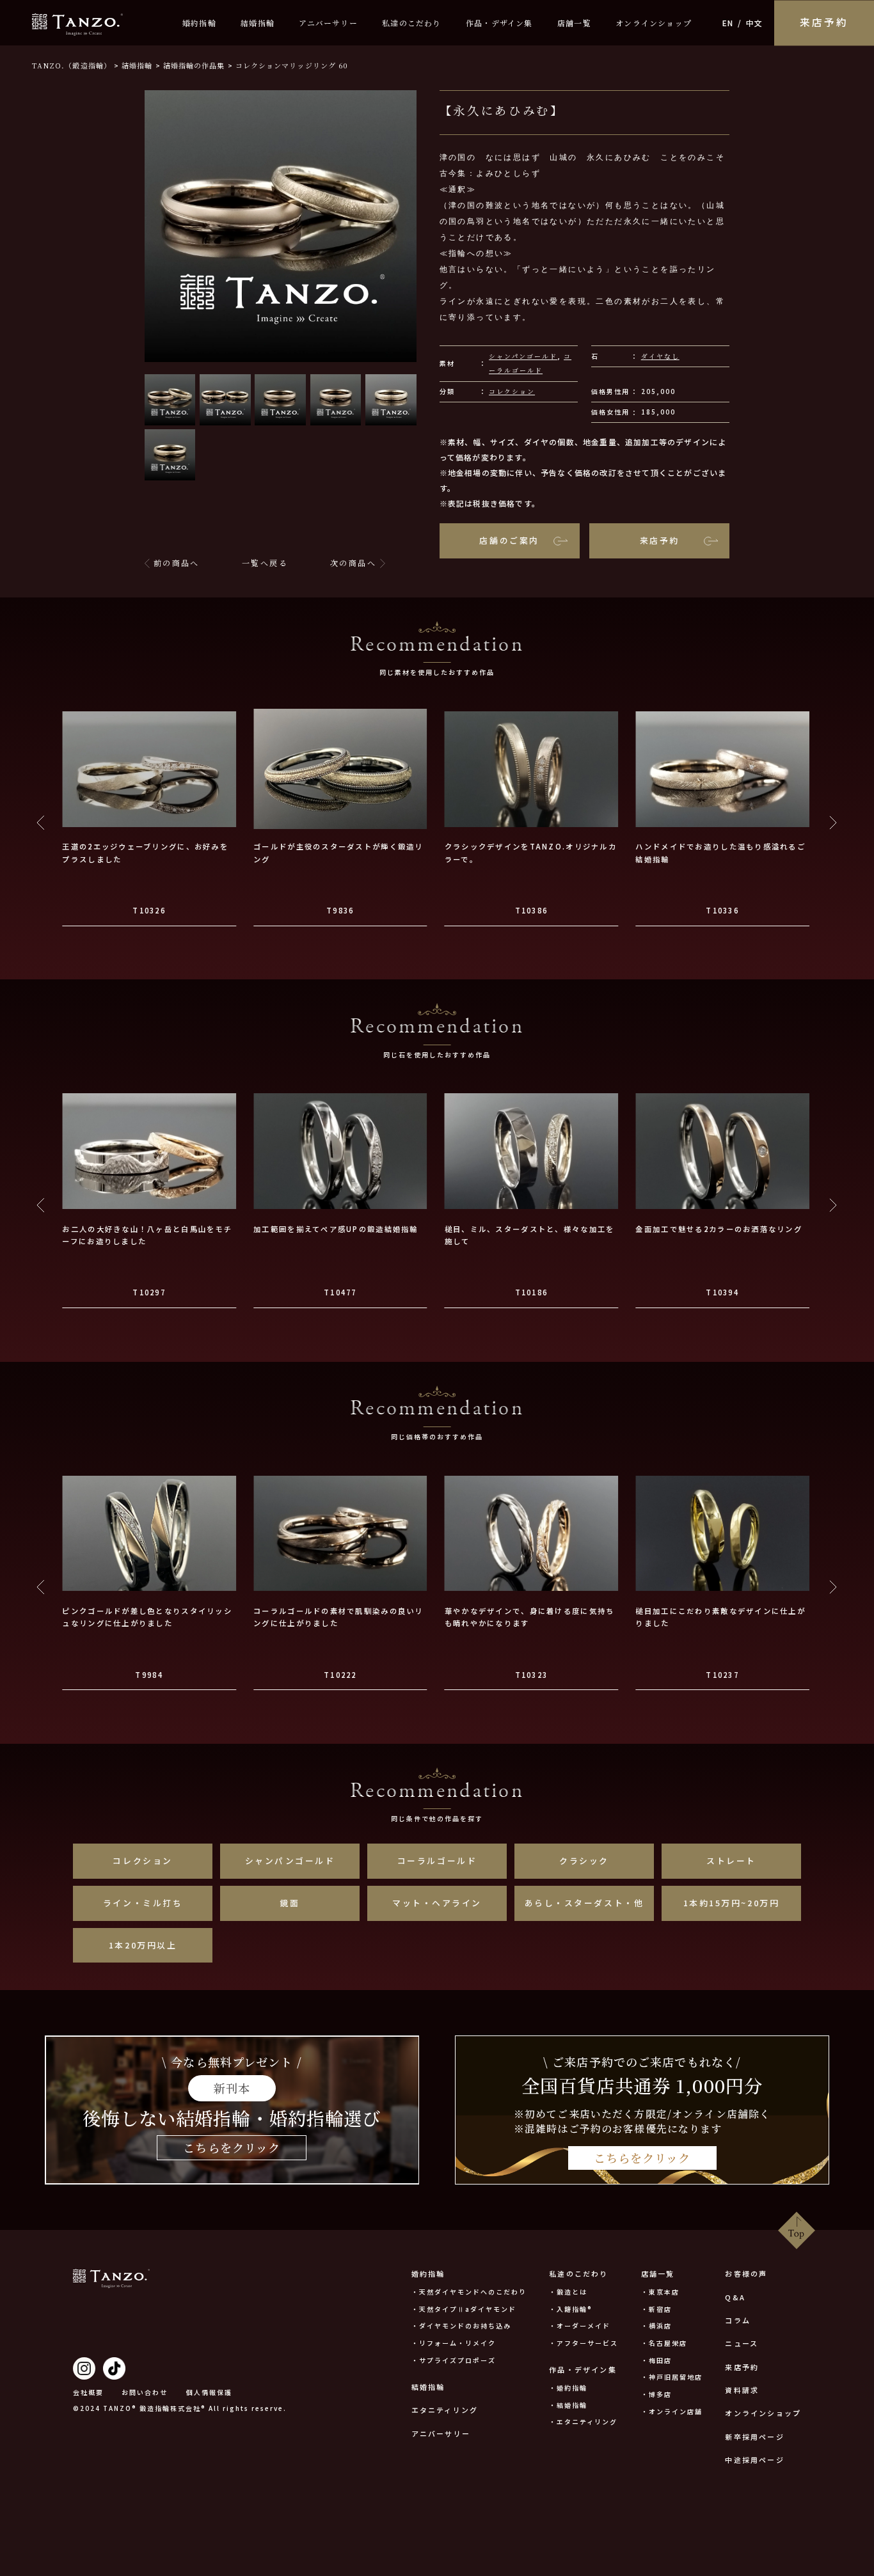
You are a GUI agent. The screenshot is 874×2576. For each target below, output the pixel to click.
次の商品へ (353, 563)
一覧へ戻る (265, 563)
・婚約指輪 (568, 2388)
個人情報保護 (209, 2392)
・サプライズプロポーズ (454, 2360)
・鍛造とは (568, 2292)
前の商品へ (177, 563)
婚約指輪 (199, 23)
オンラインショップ (654, 23)
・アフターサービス (584, 2343)
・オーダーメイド (580, 2326)
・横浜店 (656, 2326)
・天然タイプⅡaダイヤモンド (464, 2309)
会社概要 (88, 2392)
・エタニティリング (583, 2422)
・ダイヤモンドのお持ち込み (461, 2326)
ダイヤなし (660, 356)
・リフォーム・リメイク (454, 2343)
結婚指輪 (258, 23)
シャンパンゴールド (523, 356)
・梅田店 (656, 2360)
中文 (754, 23)
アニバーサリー (328, 23)
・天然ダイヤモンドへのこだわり (469, 2292)
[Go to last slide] (41, 823)
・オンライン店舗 (672, 2411)
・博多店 (656, 2394)
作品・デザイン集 (499, 23)
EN (728, 23)
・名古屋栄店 (664, 2343)
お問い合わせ (145, 2392)
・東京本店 (660, 2292)
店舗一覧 (574, 23)
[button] (170, 400)
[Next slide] (833, 823)
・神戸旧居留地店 (672, 2377)
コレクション (512, 391)
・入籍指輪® (571, 2309)
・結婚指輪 (568, 2405)
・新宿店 (656, 2309)
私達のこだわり (411, 23)
